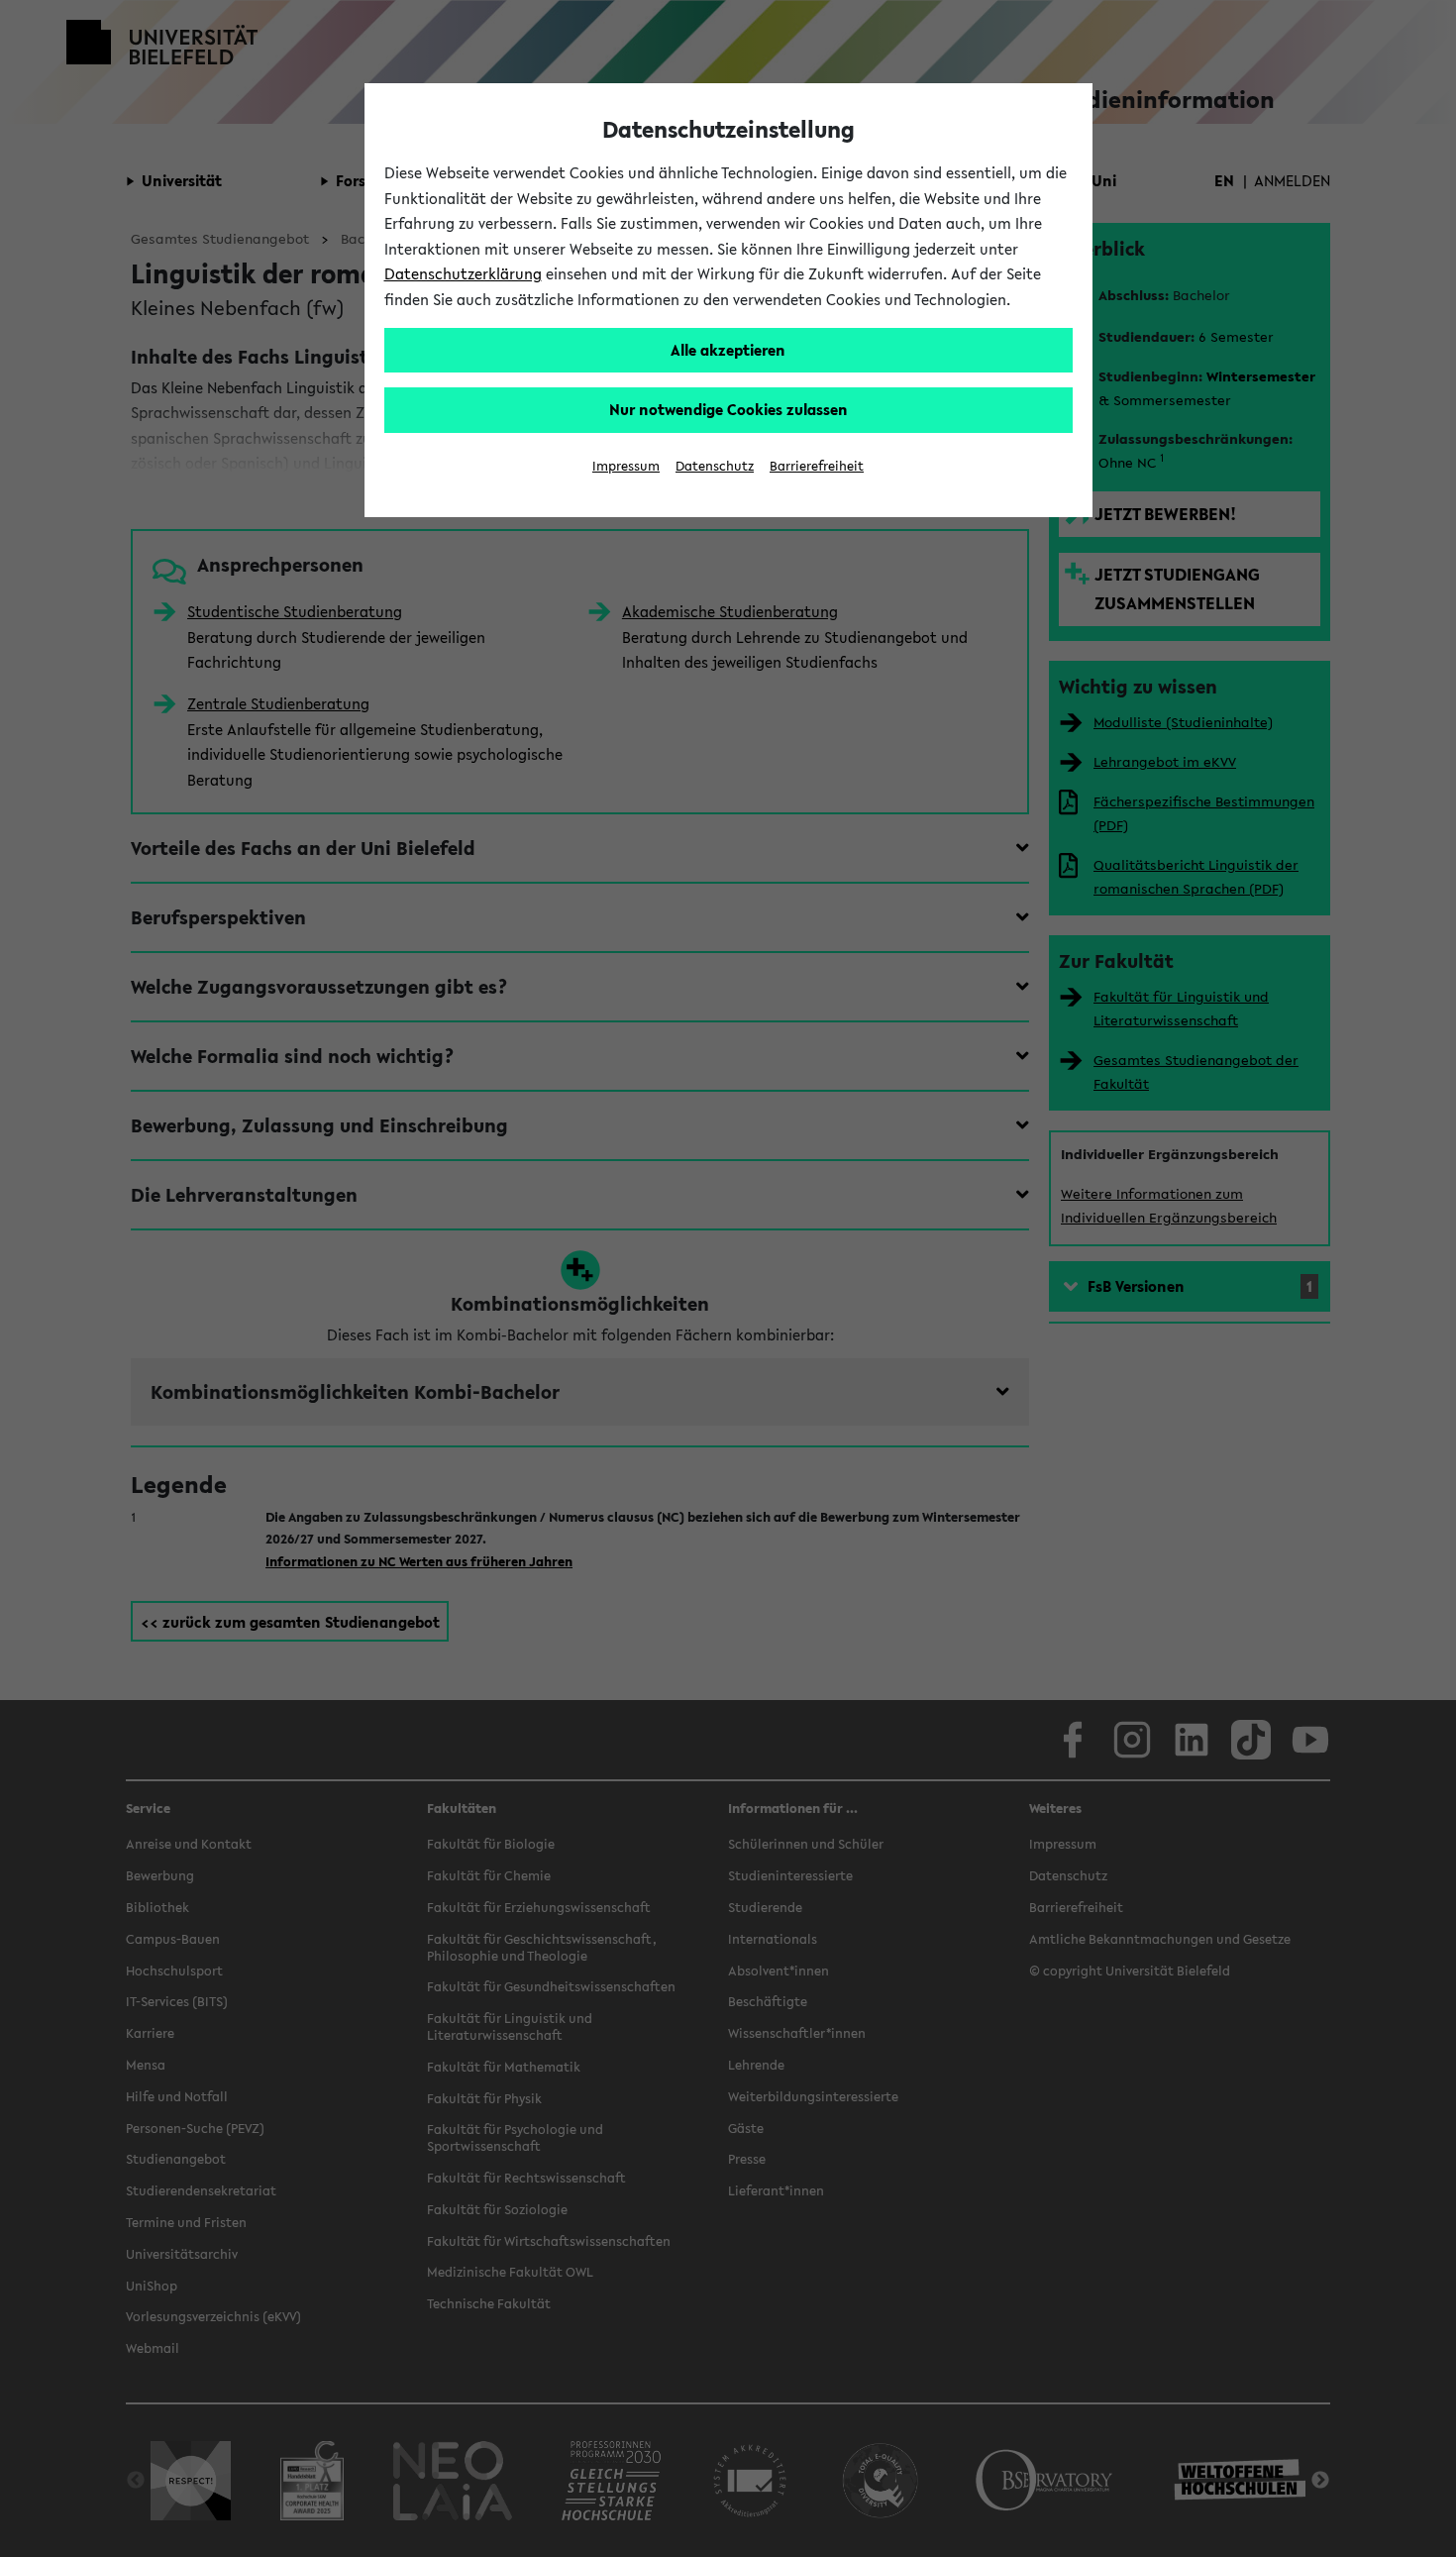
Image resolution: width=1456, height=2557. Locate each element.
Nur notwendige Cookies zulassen (728, 409)
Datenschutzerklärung (463, 273)
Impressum (626, 466)
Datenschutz (715, 466)
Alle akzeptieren (728, 350)
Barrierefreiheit (817, 466)
